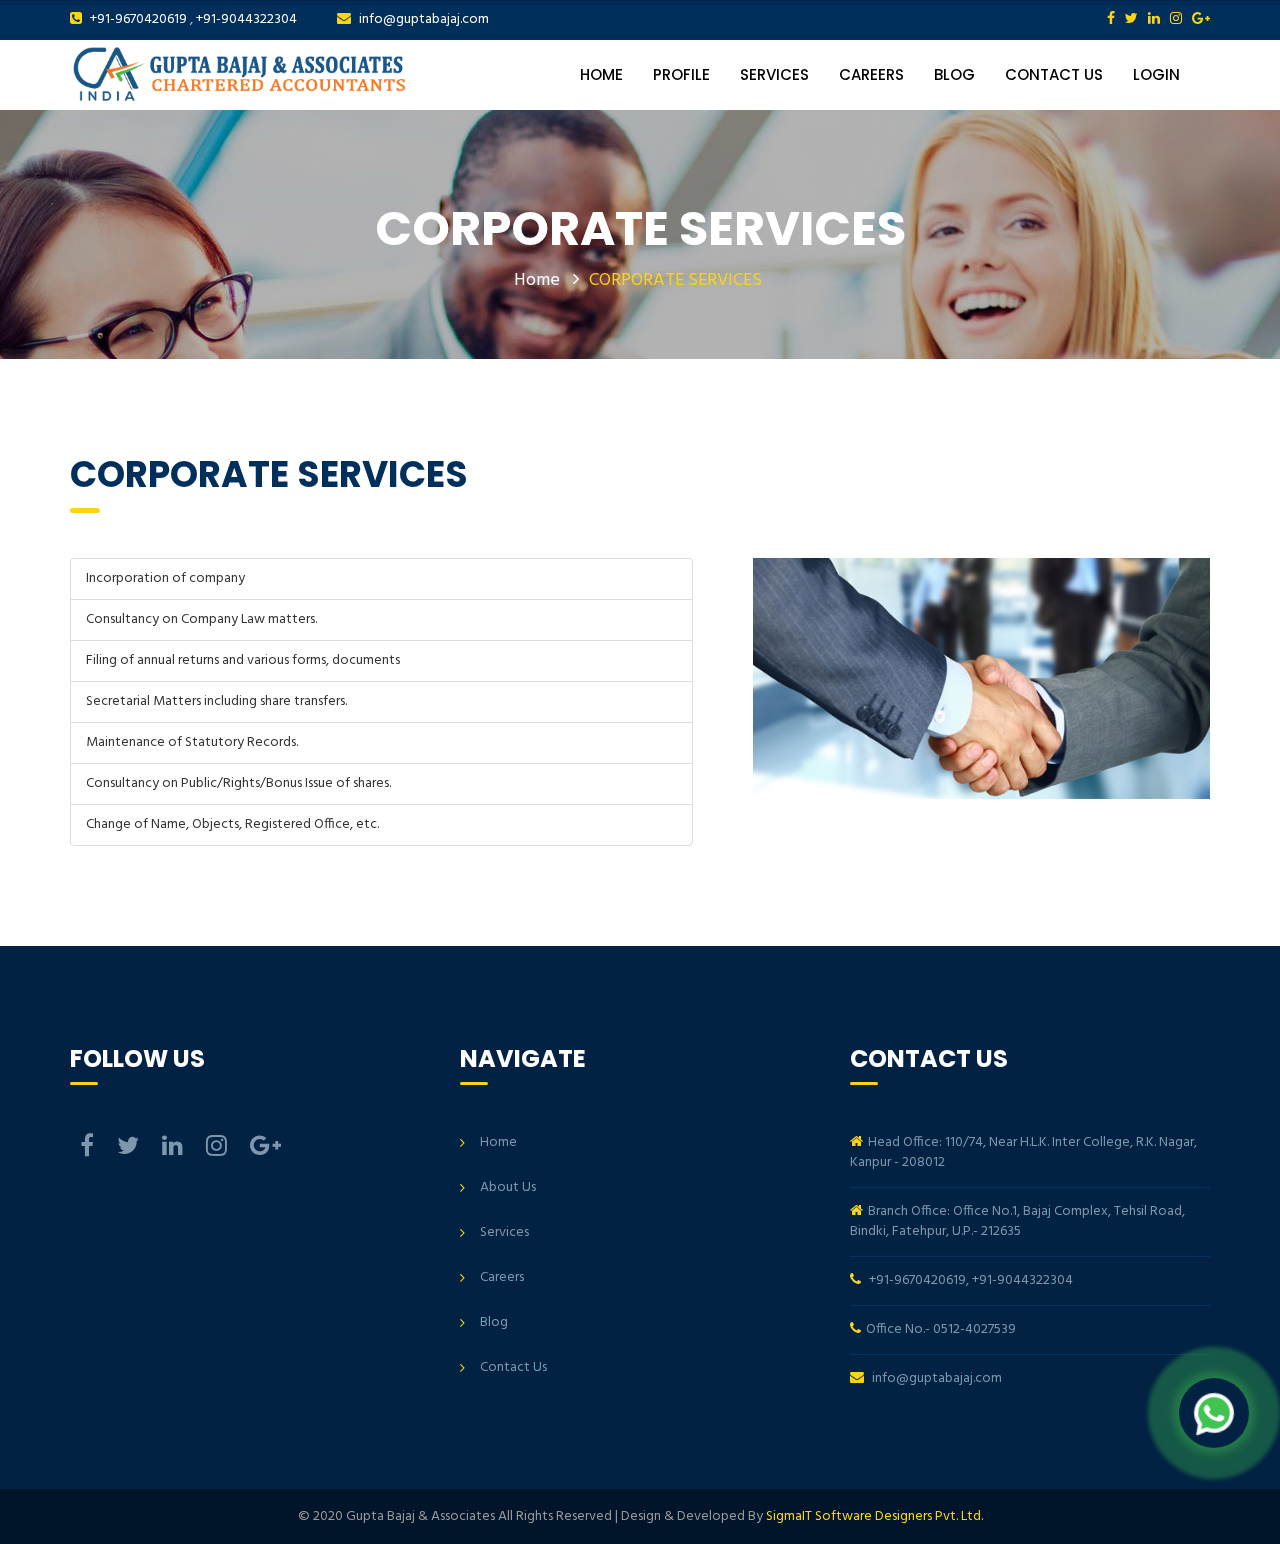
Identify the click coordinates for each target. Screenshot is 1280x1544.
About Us (508, 1187)
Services (774, 74)
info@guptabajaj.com (424, 19)
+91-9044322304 (246, 19)
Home (601, 74)
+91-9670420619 (138, 19)
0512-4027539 (974, 1329)
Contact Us (1054, 74)
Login (1156, 74)
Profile (681, 74)
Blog (954, 74)
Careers (871, 74)
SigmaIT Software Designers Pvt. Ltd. (874, 1516)
